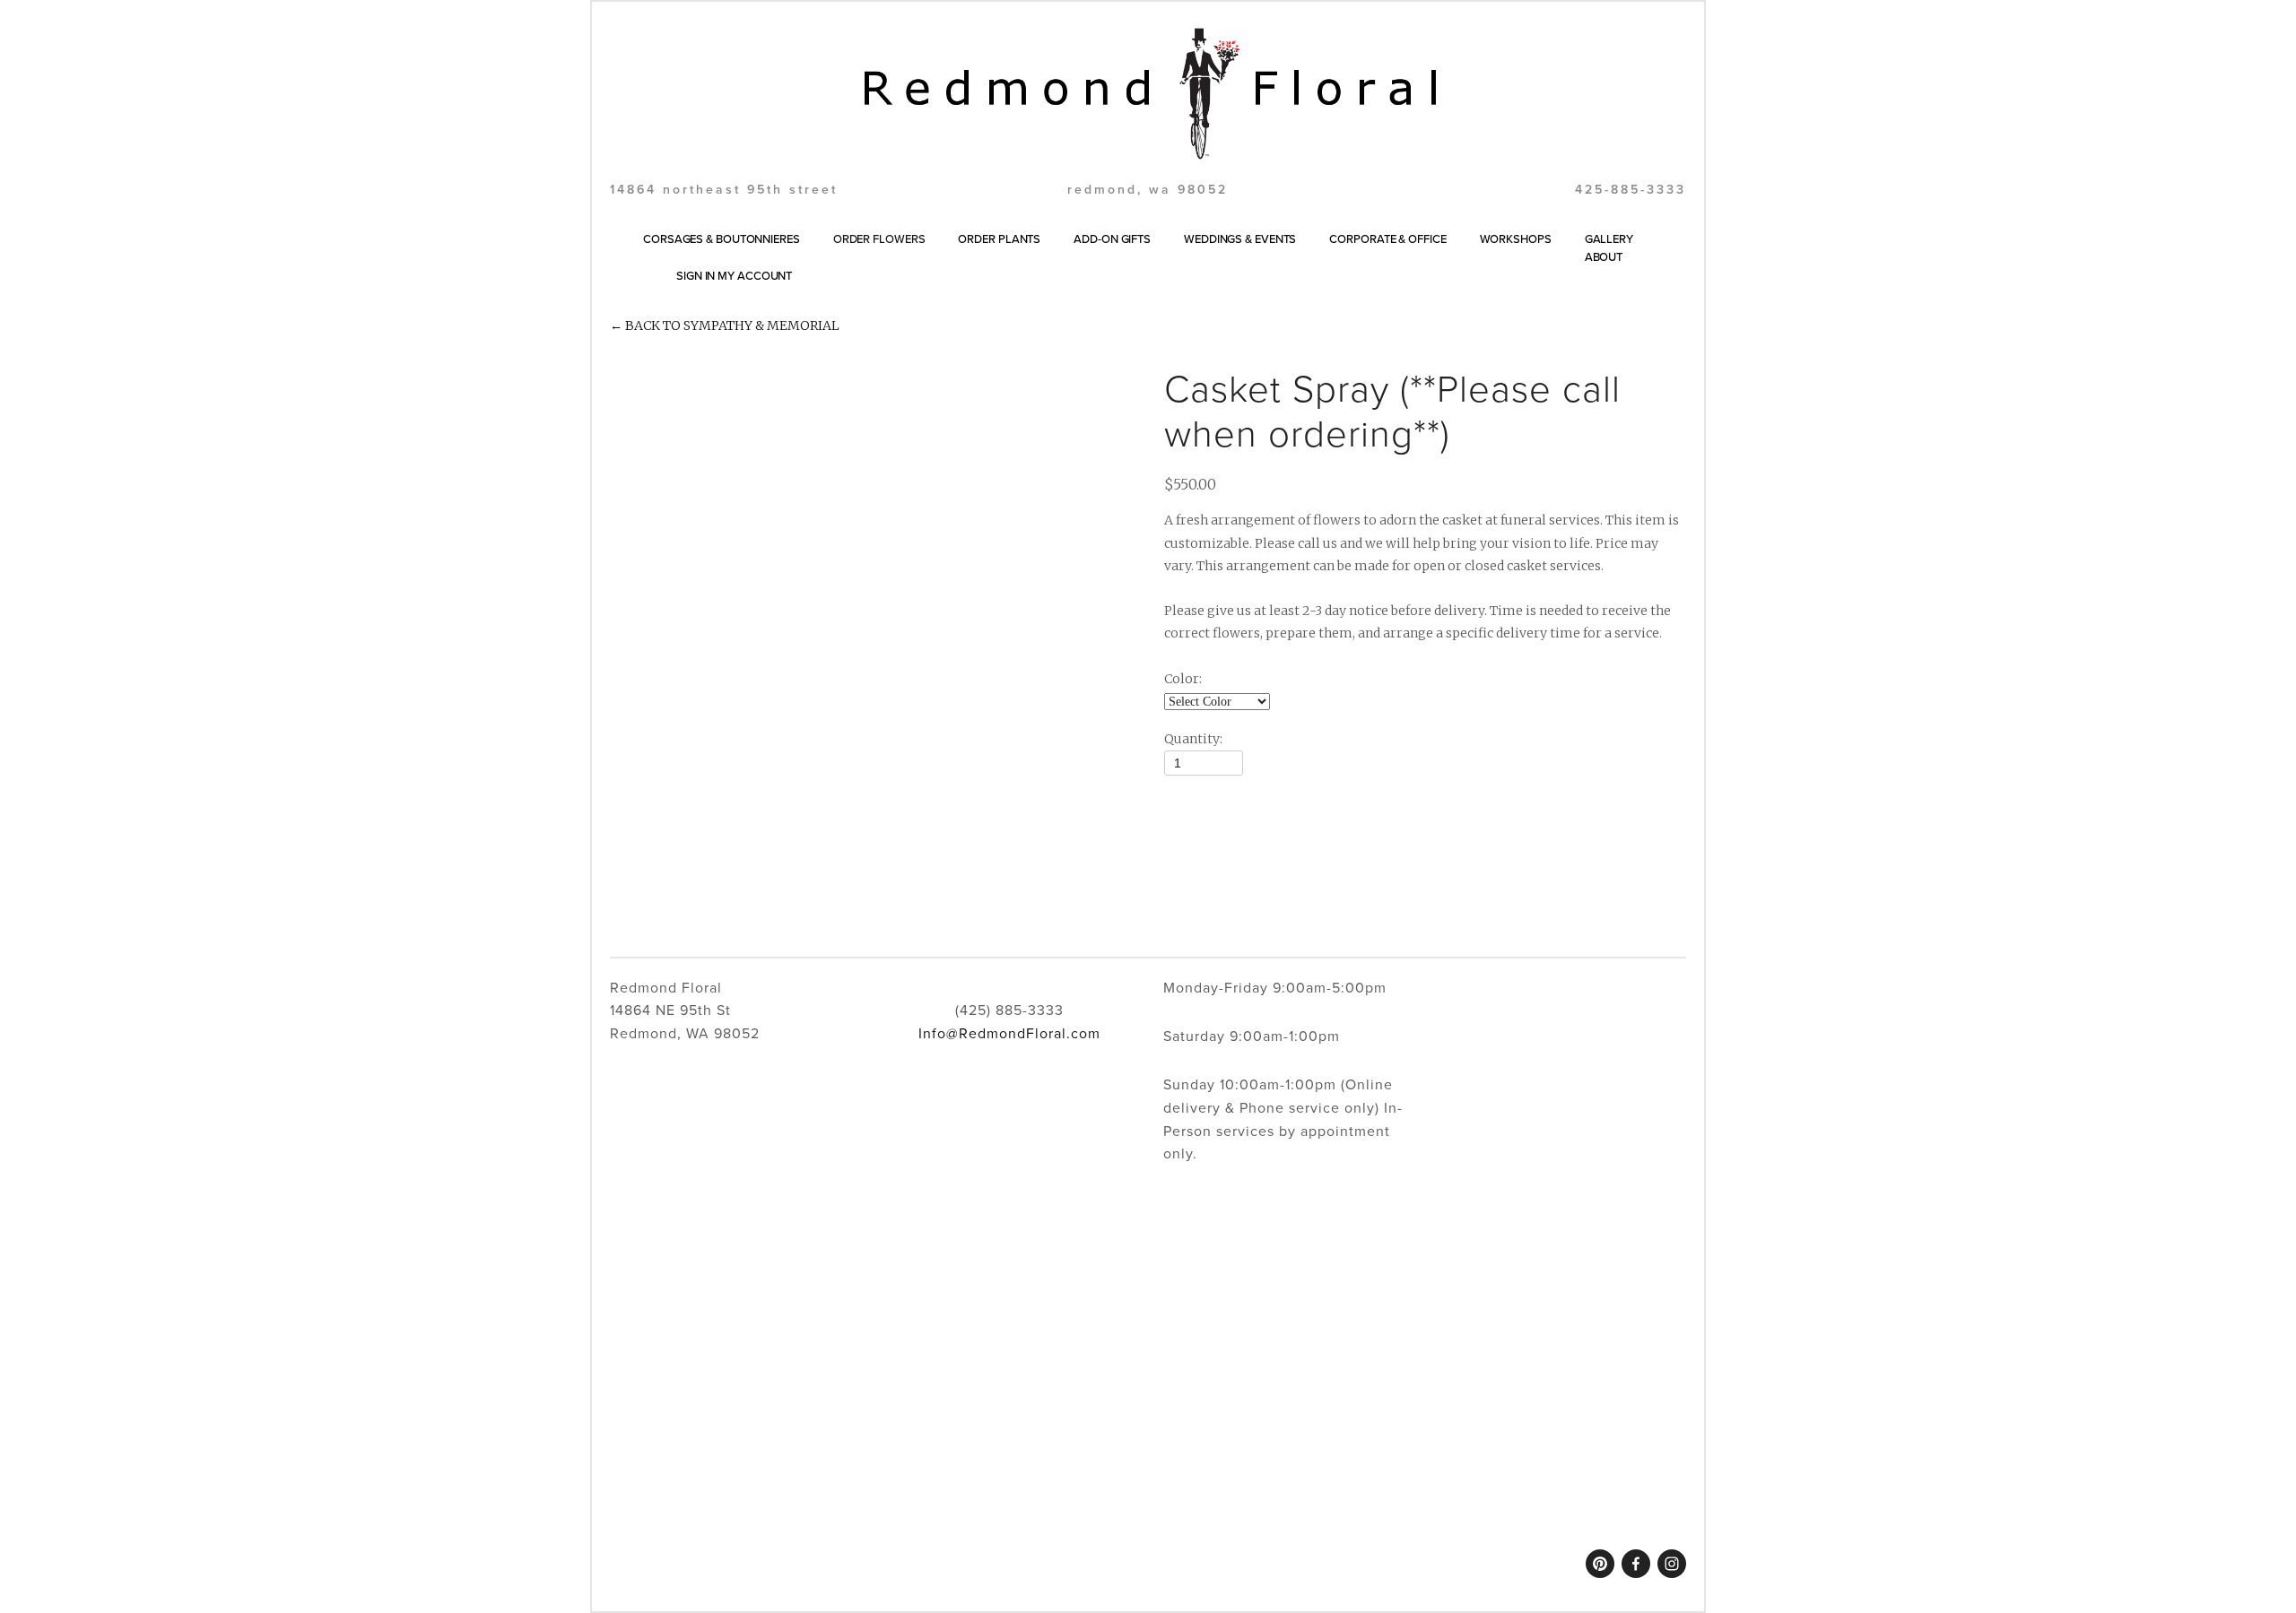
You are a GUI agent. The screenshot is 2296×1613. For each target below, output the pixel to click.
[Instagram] (1672, 1564)
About (1604, 256)
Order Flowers (879, 238)
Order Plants (999, 238)
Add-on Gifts (1112, 238)
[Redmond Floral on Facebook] (1636, 1564)
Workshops (1516, 238)
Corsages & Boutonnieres (722, 238)
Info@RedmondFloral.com (1009, 1033)
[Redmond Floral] (1600, 1564)
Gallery (1609, 238)
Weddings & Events (1240, 238)
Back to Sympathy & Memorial (725, 325)
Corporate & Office (1387, 238)
